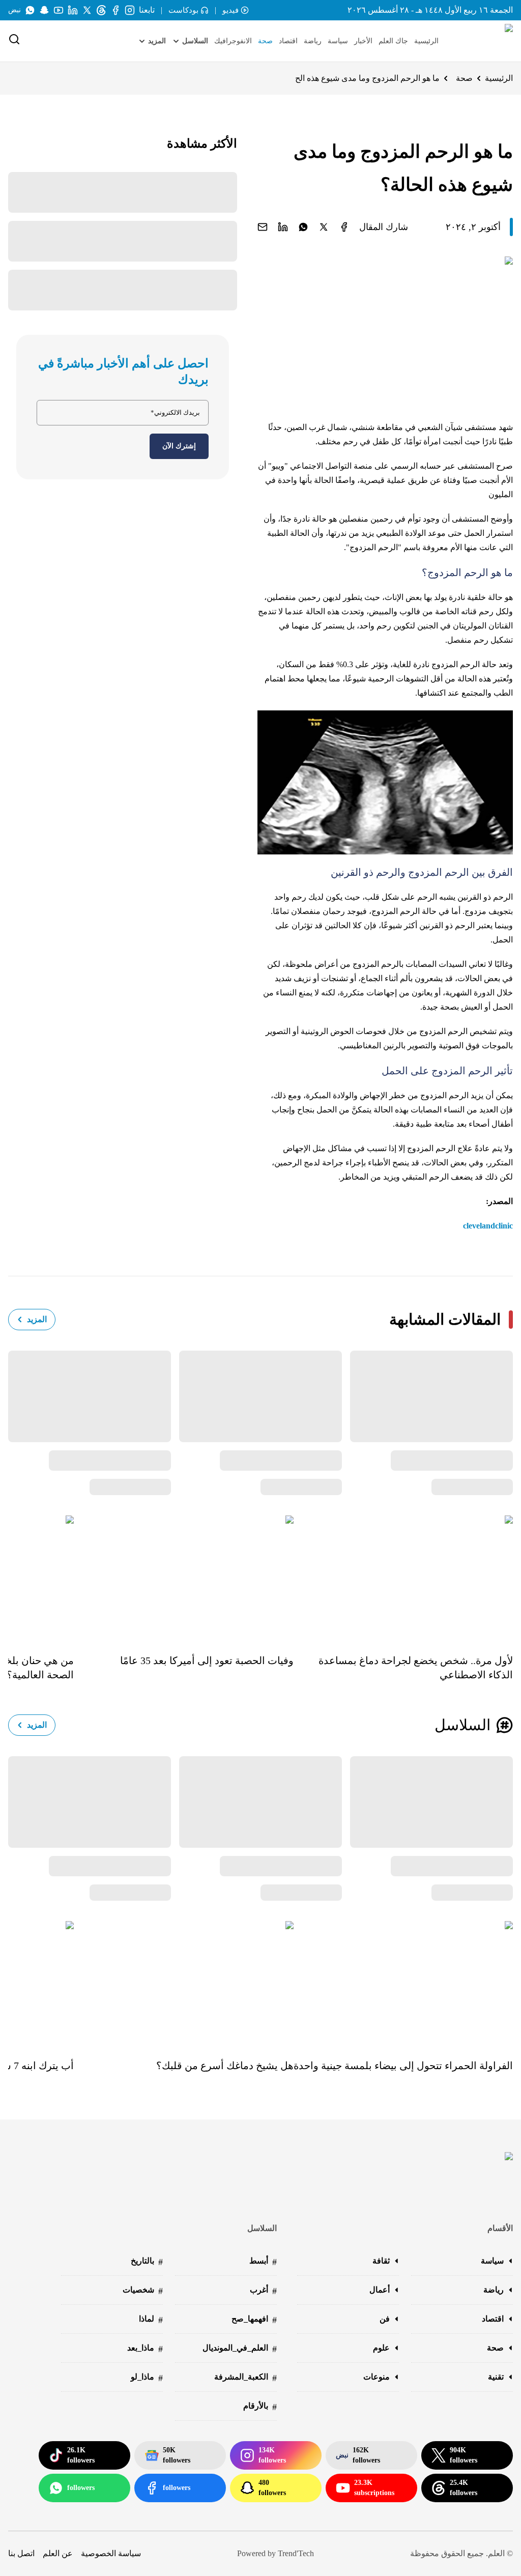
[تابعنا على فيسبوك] (115, 10)
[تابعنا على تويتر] (87, 10)
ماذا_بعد (145, 2349)
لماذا (151, 2320)
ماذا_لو (147, 2378)
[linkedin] (283, 227)
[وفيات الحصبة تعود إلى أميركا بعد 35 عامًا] (183, 1577)
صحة (265, 41)
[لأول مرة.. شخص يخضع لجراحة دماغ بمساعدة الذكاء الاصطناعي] (403, 1577)
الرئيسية (426, 41)
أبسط (263, 2262)
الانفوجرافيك (233, 41)
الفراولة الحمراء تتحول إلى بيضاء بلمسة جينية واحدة (403, 2066)
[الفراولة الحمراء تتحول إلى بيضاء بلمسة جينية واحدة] (403, 1983)
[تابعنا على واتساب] (30, 10)
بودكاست (183, 10)
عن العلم (58, 2553)
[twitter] (324, 227)
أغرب (263, 2291)
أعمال (380, 2290)
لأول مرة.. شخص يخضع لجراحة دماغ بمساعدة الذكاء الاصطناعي (416, 1668)
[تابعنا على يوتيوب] (59, 10)
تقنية (496, 2377)
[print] (344, 227)
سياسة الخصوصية (111, 2553)
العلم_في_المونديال (240, 2349)
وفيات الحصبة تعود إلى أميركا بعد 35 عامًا (207, 1661)
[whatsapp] (303, 227)
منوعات (377, 2377)
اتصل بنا (21, 2553)
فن (385, 2319)
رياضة (313, 41)
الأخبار (363, 41)
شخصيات (143, 2291)
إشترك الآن (179, 446)
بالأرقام (260, 2407)
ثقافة (381, 2261)
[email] (263, 227)
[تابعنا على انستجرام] (130, 10)
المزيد (37, 1319)
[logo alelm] (483, 41)
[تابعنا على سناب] (44, 10)
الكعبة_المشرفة (245, 2378)
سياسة (338, 41)
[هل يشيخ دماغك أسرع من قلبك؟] (183, 1983)
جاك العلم (393, 41)
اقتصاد (288, 41)
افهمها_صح (254, 2320)
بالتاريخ (147, 2262)
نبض (15, 10)
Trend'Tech (296, 2553)
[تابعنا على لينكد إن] (73, 10)
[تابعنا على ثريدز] (101, 10)
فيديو (230, 10)
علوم (381, 2348)
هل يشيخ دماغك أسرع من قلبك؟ (225, 2066)
